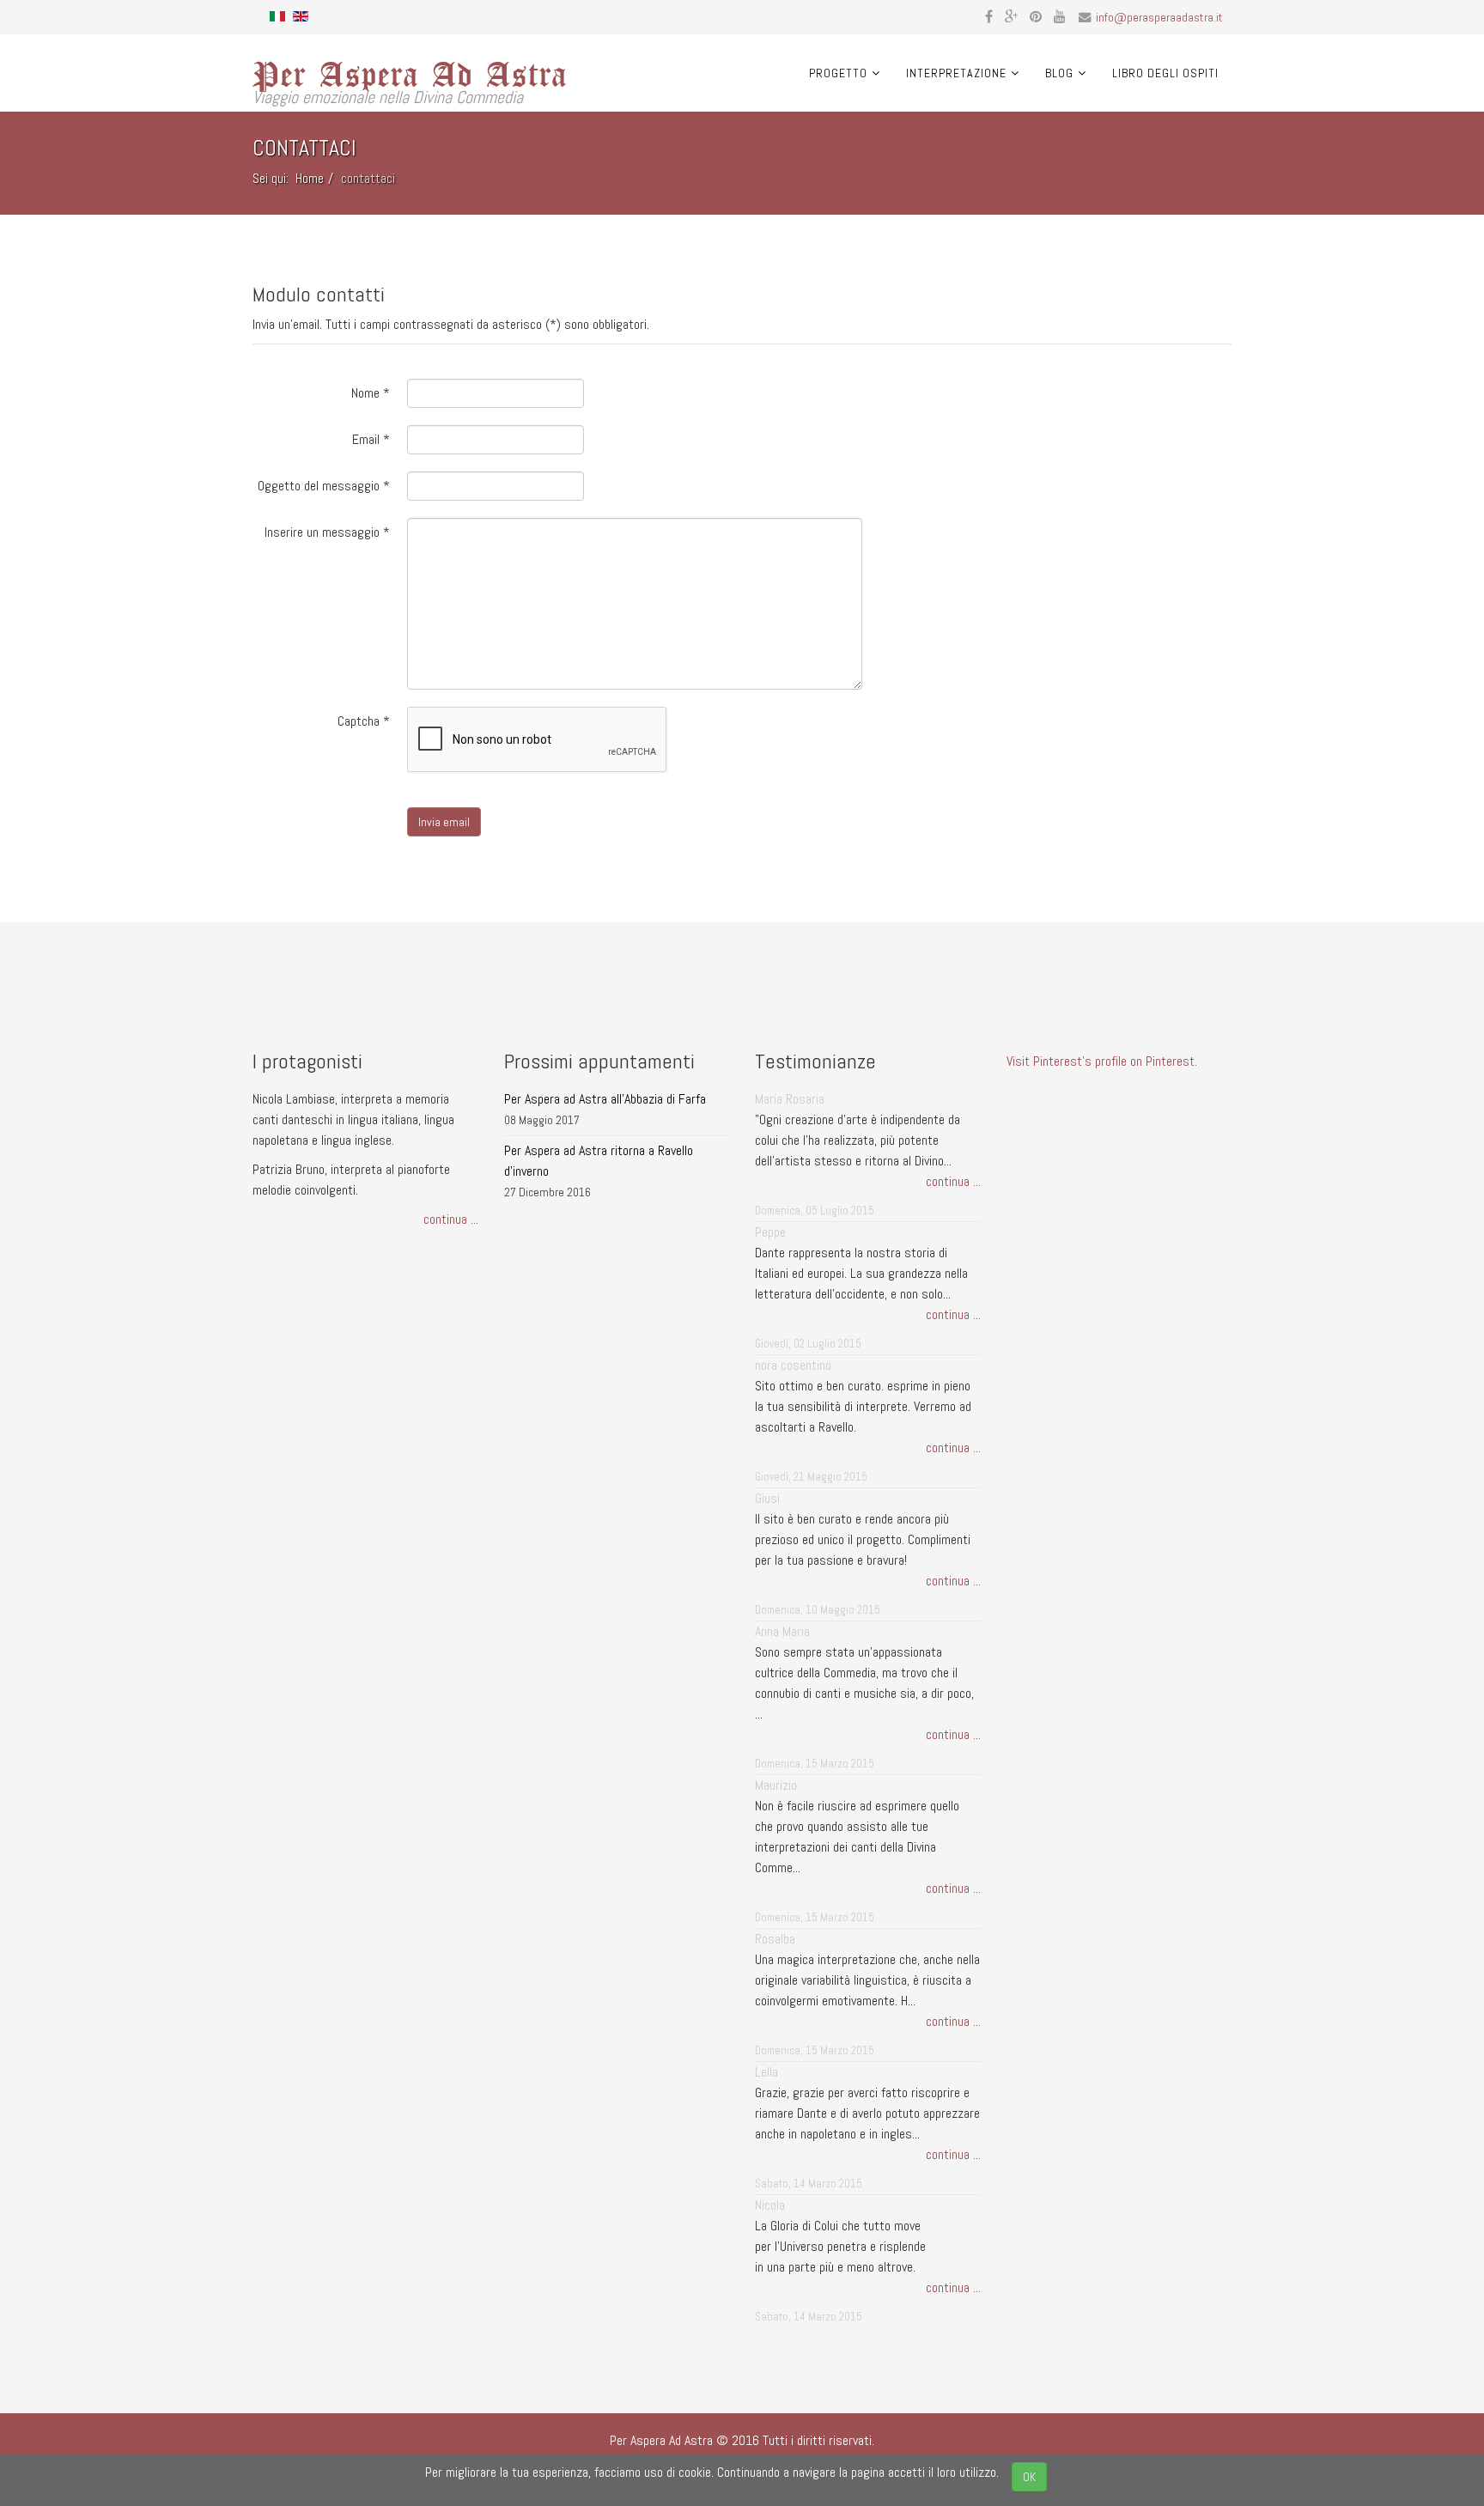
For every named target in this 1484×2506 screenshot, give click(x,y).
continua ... (451, 1219)
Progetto (838, 73)
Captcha (364, 721)
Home (310, 178)
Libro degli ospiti (1165, 73)
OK (1029, 2477)
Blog (1059, 73)
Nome (371, 393)
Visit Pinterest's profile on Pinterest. (1102, 1061)
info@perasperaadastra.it (1159, 17)
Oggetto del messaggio (324, 486)
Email (371, 439)
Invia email (444, 822)
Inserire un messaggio (327, 532)
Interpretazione (956, 73)
